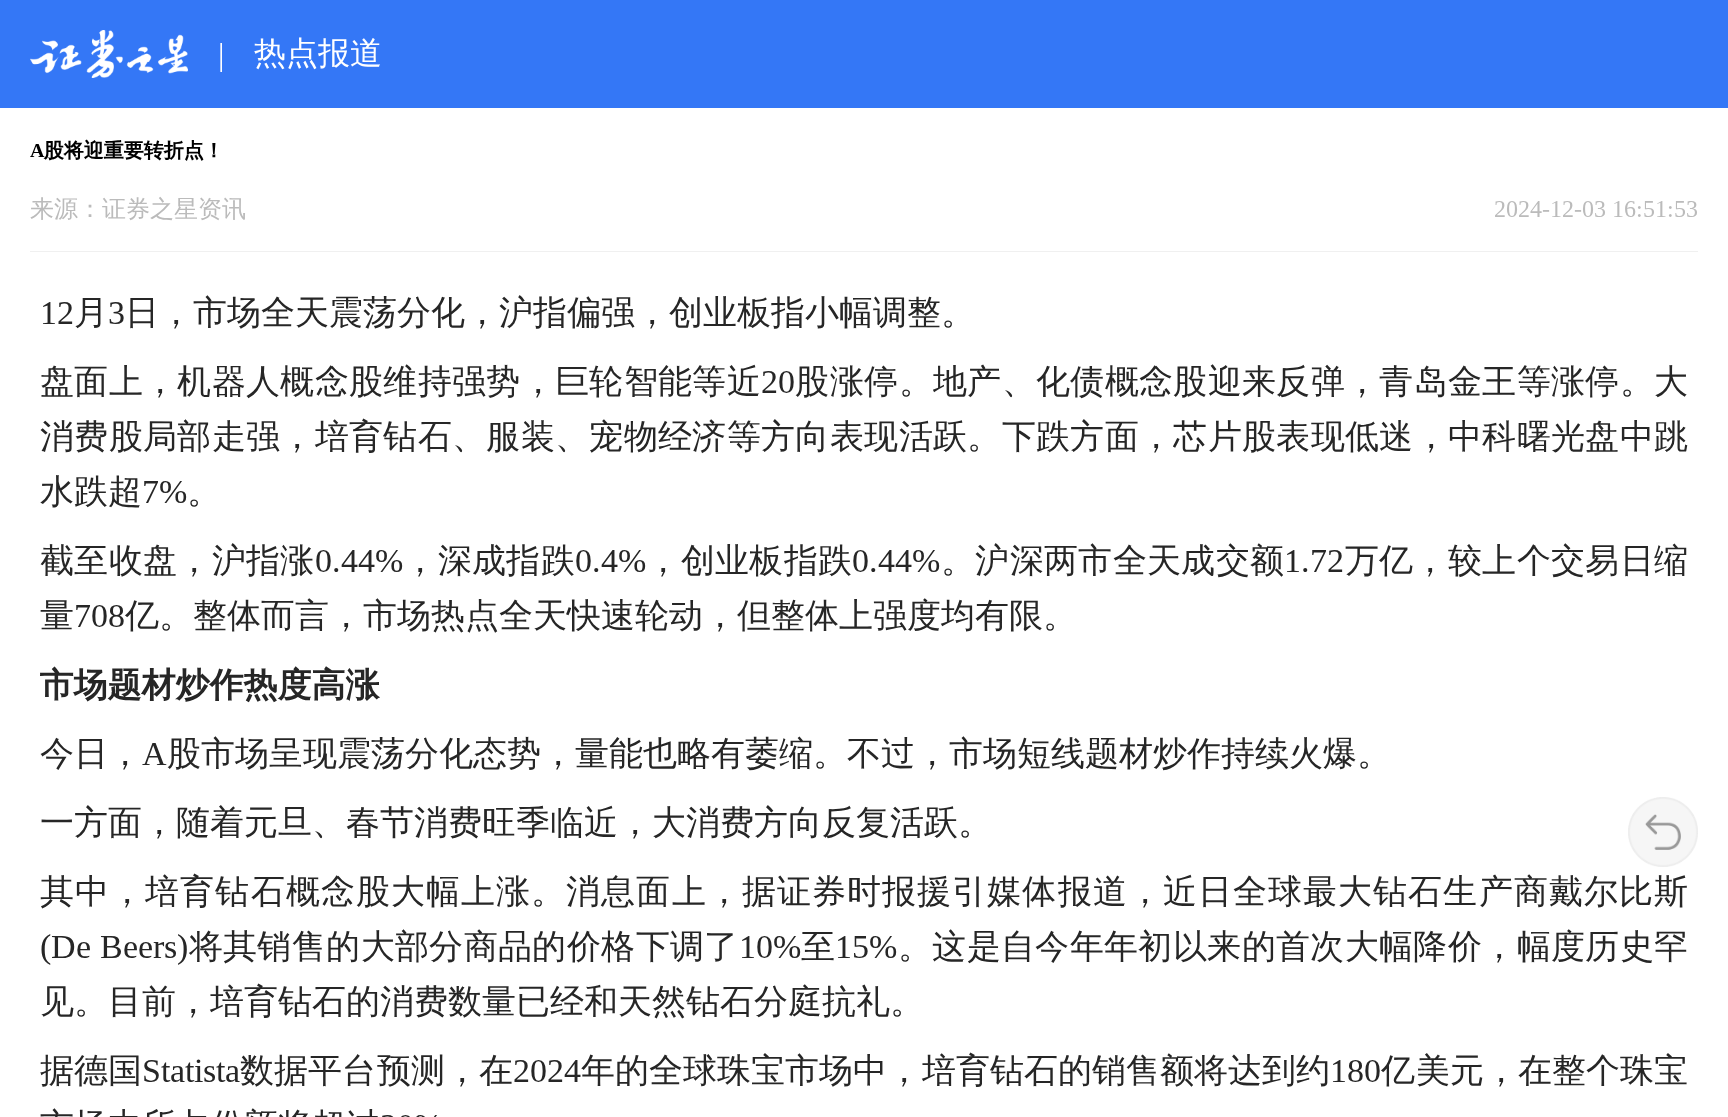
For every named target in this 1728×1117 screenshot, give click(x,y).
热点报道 (318, 53)
